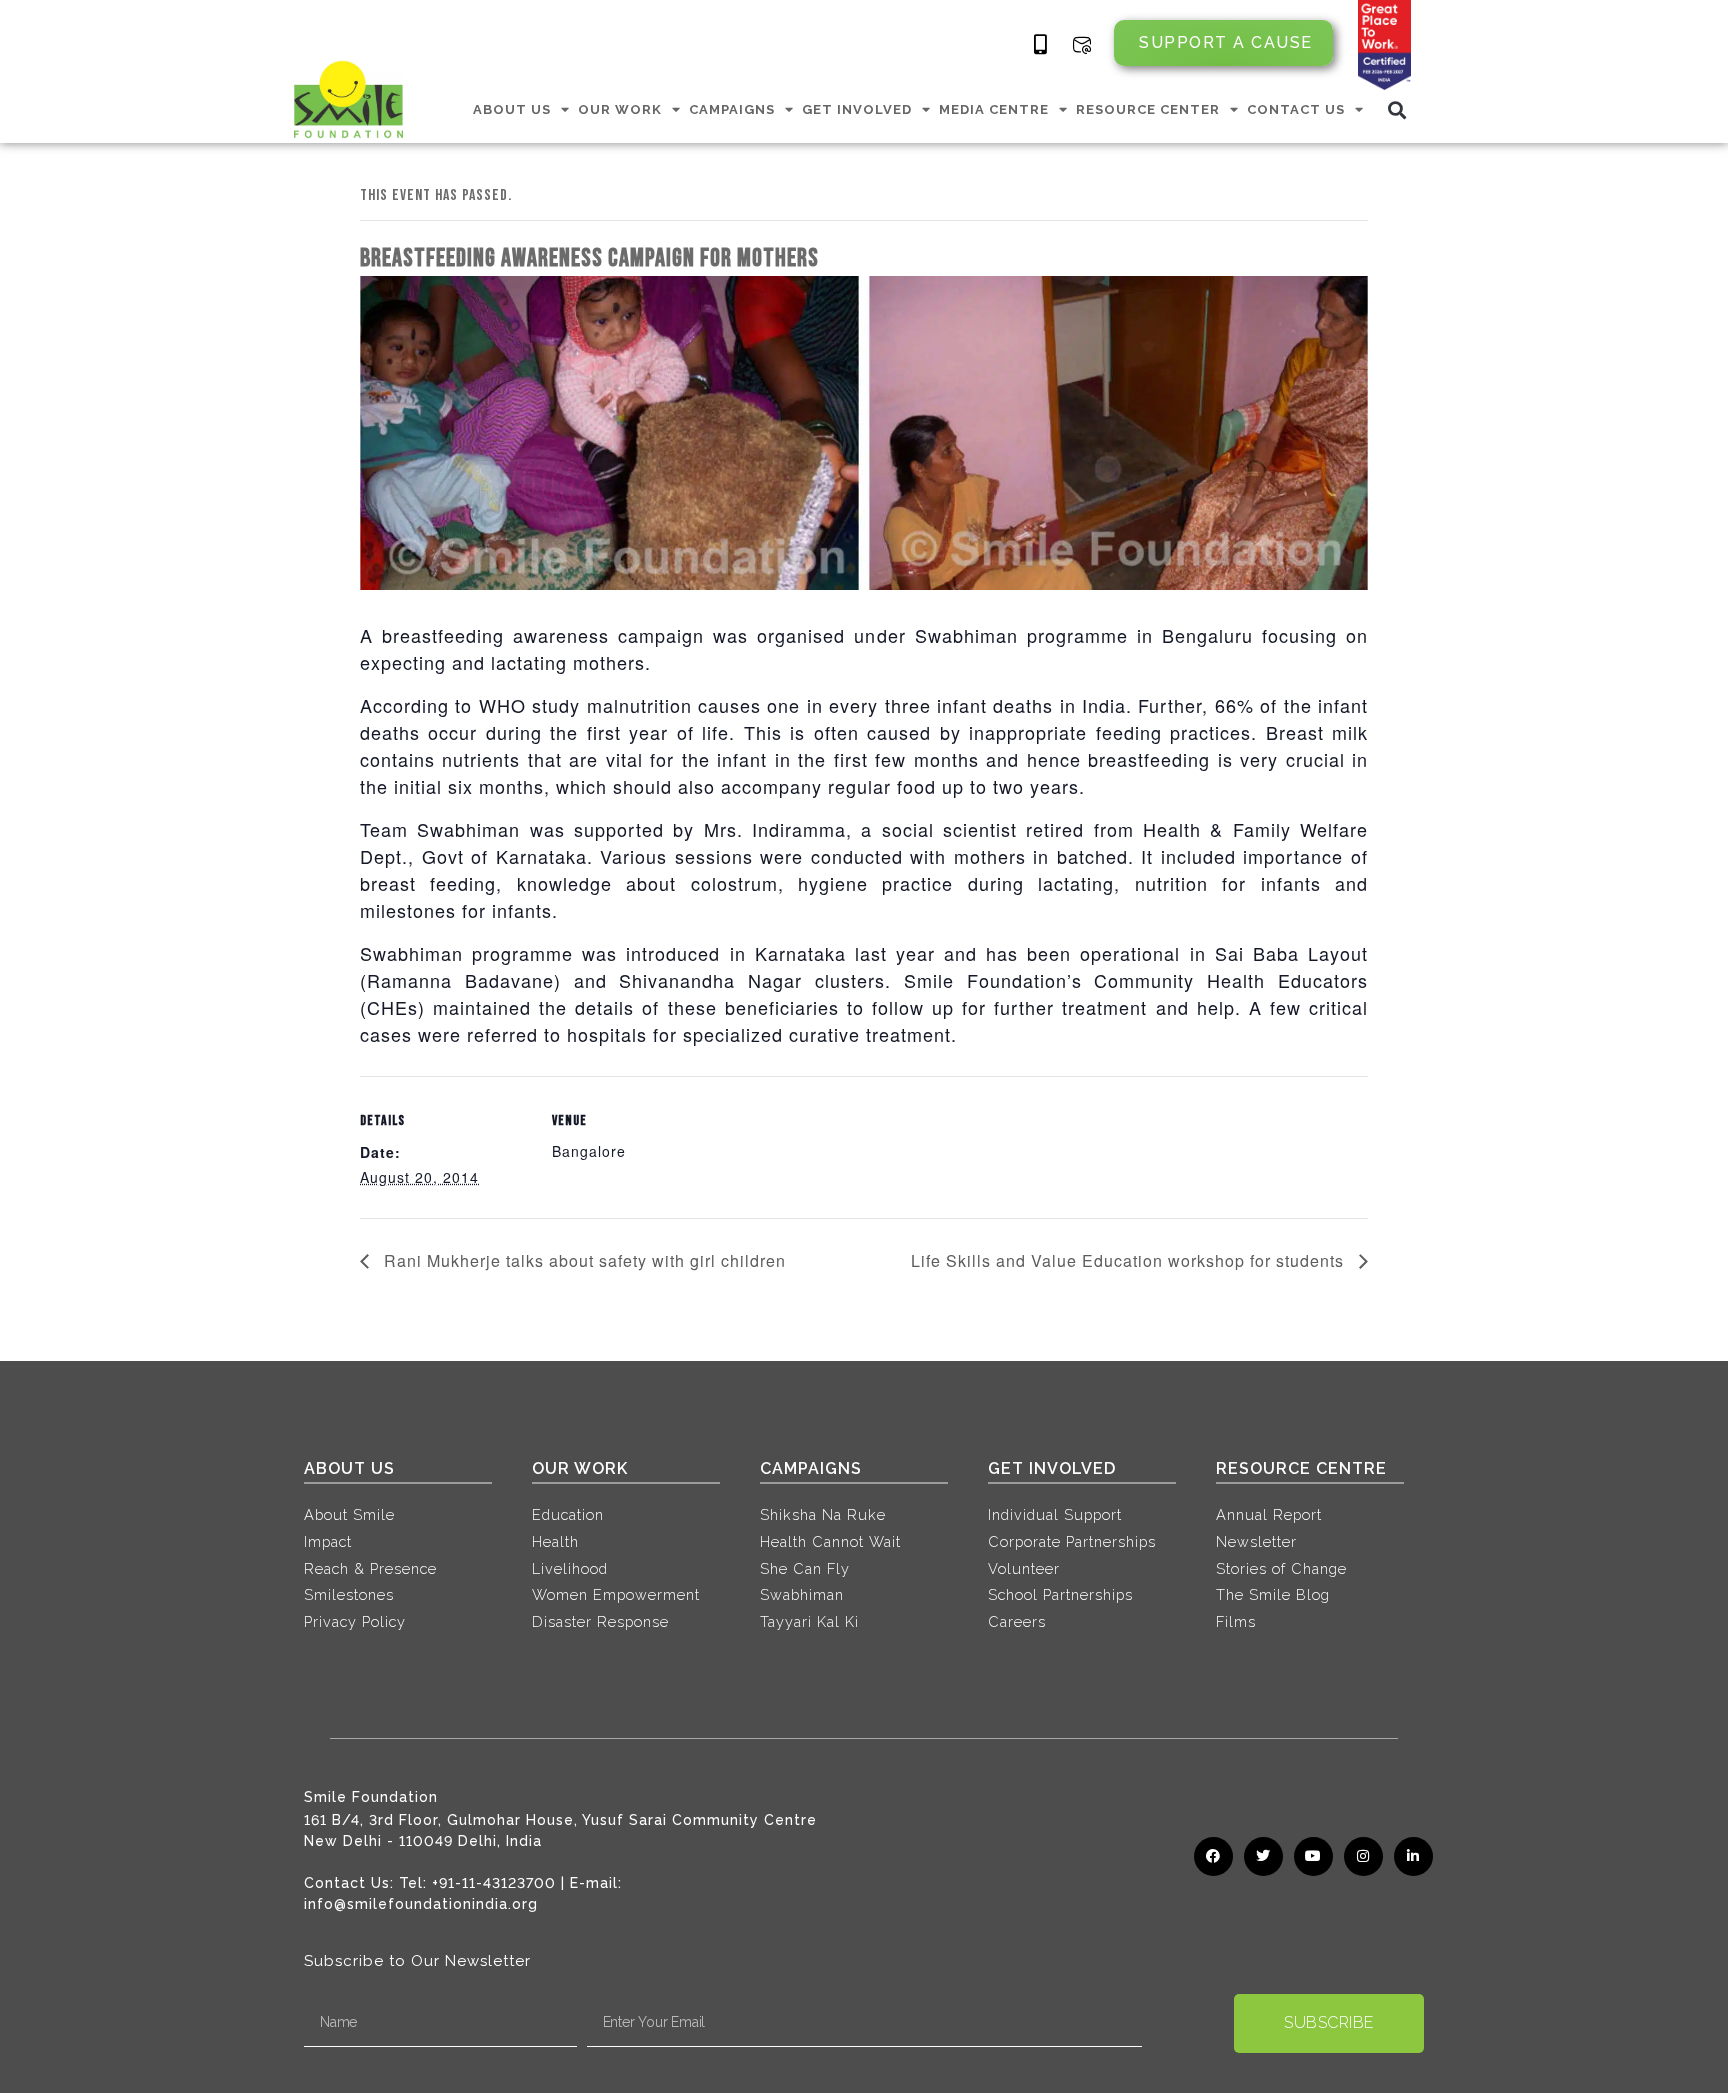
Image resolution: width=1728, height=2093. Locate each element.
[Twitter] (1263, 1856)
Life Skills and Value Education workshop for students (1130, 1260)
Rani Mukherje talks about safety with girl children (582, 1260)
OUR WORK (620, 109)
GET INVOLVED (857, 109)
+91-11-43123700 (494, 1883)
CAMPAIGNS (732, 109)
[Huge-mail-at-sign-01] (1082, 45)
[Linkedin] (1413, 1856)
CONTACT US (1296, 109)
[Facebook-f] (1213, 1856)
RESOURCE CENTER (1148, 109)
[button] (1397, 109)
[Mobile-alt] (1041, 45)
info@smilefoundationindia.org (421, 1904)
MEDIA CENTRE (994, 109)
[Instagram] (1363, 1856)
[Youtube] (1313, 1856)
